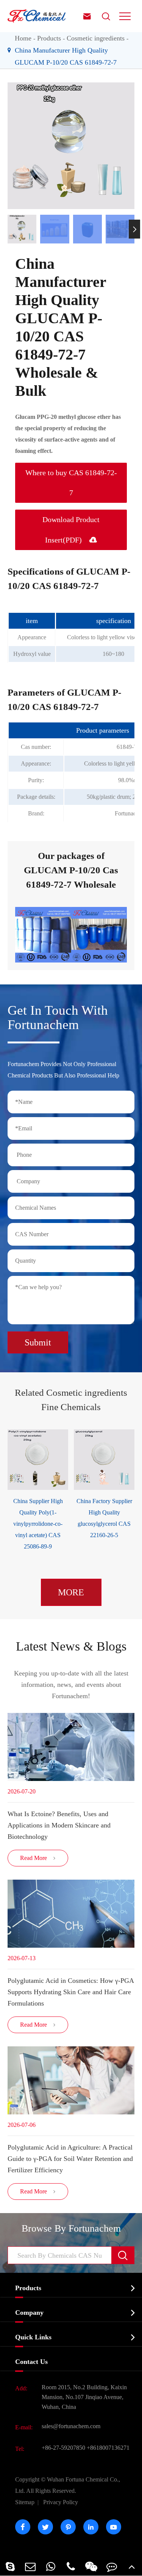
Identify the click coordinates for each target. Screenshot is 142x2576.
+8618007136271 (108, 2448)
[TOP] (132, 2566)
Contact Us (31, 2362)
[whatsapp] (51, 2566)
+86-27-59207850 (63, 2448)
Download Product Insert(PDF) (71, 530)
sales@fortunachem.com (71, 2426)
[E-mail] (31, 2566)
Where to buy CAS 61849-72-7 (71, 483)
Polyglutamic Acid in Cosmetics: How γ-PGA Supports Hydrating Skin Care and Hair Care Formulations (71, 1992)
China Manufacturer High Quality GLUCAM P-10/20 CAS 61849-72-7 (66, 56)
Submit (38, 1342)
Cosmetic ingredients (96, 38)
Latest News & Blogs (71, 1646)
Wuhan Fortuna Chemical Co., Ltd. (68, 2485)
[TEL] (71, 2566)
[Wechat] (91, 2566)
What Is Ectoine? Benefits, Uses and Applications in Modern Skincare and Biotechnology (59, 1825)
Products (49, 38)
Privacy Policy (61, 2502)
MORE (71, 1592)
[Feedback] (112, 2566)
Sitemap (25, 2502)
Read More (38, 1858)
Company (29, 2313)
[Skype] (10, 2566)
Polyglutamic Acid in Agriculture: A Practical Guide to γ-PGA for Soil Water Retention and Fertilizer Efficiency (70, 2159)
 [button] (8, 229)
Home (23, 38)
